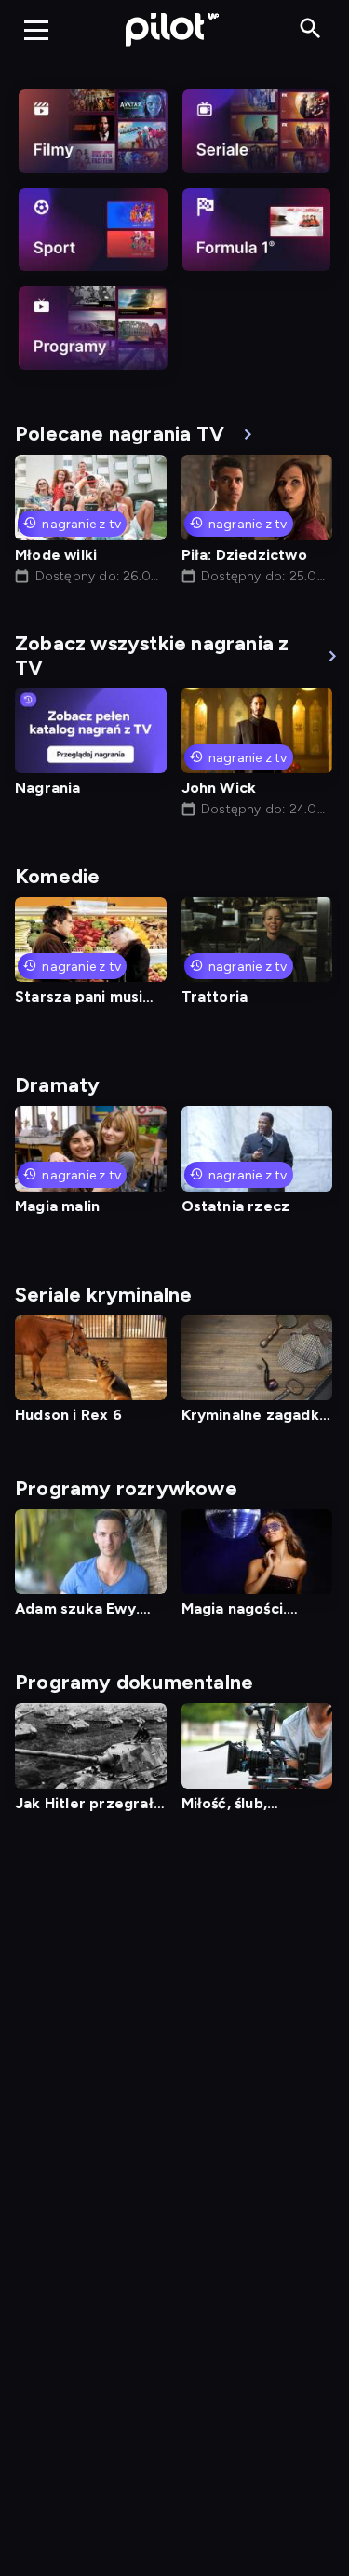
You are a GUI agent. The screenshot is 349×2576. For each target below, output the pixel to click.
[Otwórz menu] (36, 30)
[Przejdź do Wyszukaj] (310, 29)
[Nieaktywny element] (93, 131)
